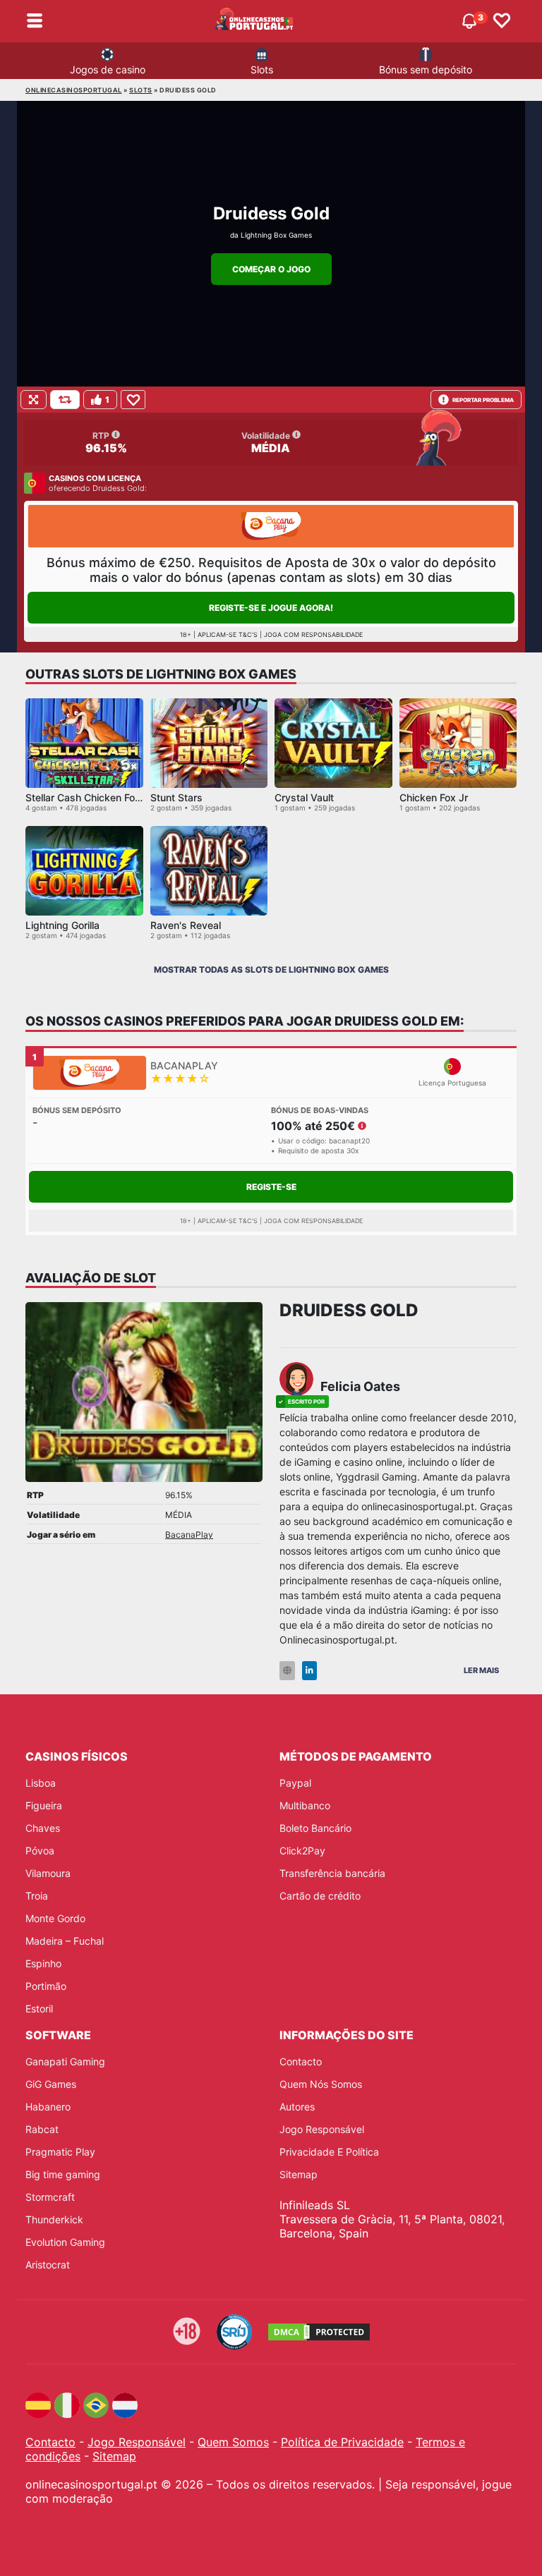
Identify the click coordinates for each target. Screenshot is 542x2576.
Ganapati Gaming (65, 2061)
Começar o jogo (271, 269)
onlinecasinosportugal (74, 90)
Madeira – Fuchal (65, 1941)
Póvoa (40, 1851)
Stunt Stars (176, 797)
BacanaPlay (189, 1535)
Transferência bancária (332, 1873)
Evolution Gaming (65, 2242)
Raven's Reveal (186, 925)
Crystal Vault (304, 797)
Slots (262, 69)
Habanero (48, 2107)
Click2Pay (302, 1851)
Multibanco (305, 1805)
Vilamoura (48, 1873)
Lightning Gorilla (62, 925)
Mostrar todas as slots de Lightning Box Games (271, 970)
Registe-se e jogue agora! (271, 608)
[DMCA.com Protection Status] (319, 2332)
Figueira (44, 1805)
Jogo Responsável (322, 2129)
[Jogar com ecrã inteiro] (34, 400)
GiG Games (51, 2084)
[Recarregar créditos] (65, 400)
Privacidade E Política (329, 2152)
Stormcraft (50, 2197)
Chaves (43, 1828)
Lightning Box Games (276, 235)
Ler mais (481, 1670)
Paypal (295, 1783)
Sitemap (299, 2174)
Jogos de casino (108, 69)
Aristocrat (48, 2265)
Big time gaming (63, 2174)
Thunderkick (54, 2219)
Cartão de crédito (320, 1896)
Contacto (301, 2061)
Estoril (39, 2009)
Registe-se (271, 1187)
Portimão (46, 1986)
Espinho (43, 1963)
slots (141, 90)
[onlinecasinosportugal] (255, 21)
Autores (297, 2107)
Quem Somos (233, 2442)
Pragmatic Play (60, 2152)
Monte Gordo (55, 1918)
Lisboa (41, 1783)
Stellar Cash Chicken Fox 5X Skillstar (110, 797)
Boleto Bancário (315, 1828)
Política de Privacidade (342, 2442)
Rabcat (42, 2129)
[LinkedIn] (309, 1671)
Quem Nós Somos (321, 2084)
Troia (37, 1896)
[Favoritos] (502, 21)
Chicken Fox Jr (434, 797)
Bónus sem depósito (426, 69)
